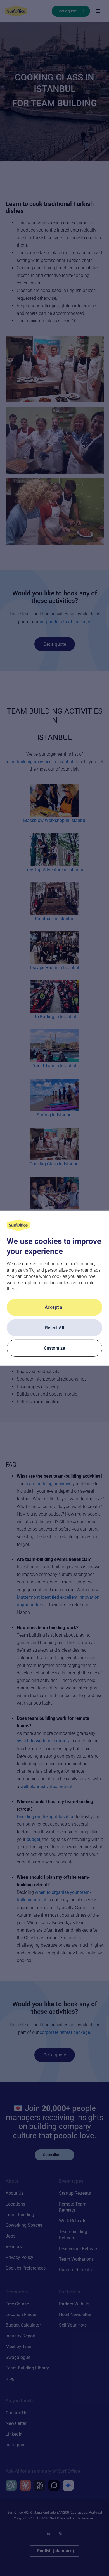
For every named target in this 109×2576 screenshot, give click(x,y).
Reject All (54, 1328)
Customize (54, 1348)
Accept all (55, 1307)
